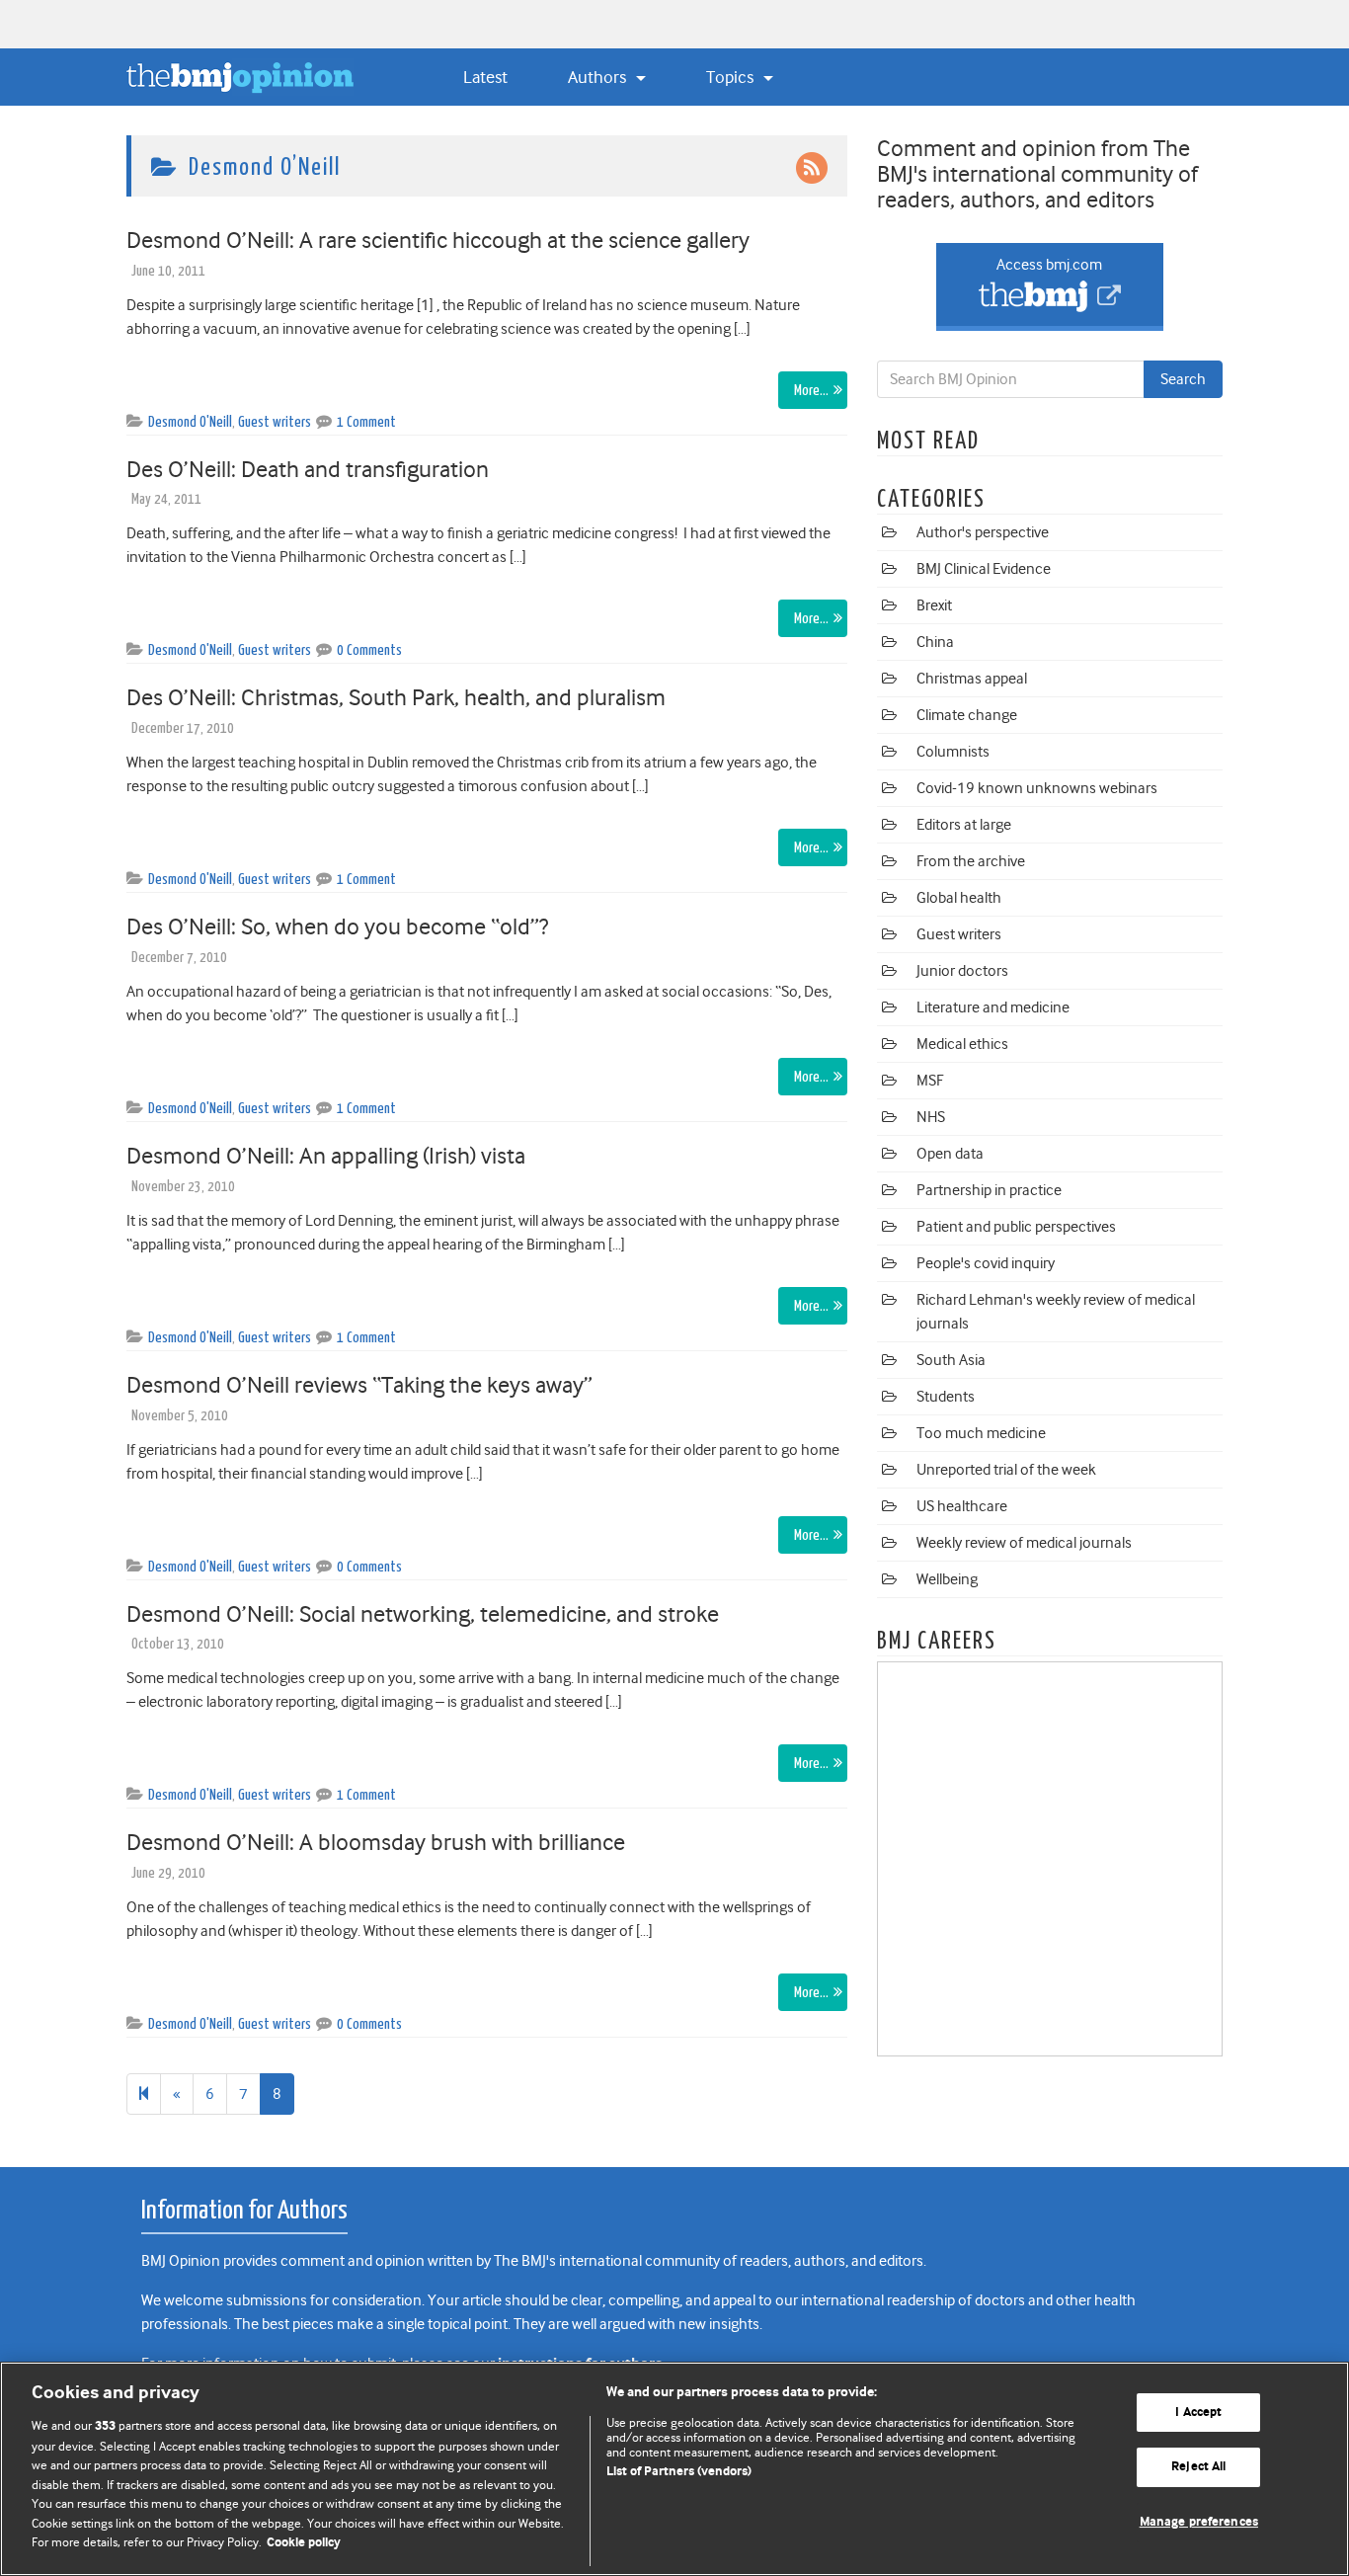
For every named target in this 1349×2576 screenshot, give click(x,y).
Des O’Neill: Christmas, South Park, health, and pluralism (396, 697)
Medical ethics (962, 1044)
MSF (930, 1081)
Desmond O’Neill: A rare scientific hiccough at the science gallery (438, 240)
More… (811, 391)
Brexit (934, 605)
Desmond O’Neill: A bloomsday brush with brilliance (376, 1842)
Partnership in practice (989, 1190)
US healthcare (962, 1506)
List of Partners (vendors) (679, 2472)
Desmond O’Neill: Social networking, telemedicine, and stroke (423, 1614)
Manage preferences (1199, 2522)
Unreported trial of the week (1006, 1470)
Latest (485, 77)
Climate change (967, 715)
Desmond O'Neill (190, 422)
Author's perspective (983, 532)
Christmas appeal (972, 679)
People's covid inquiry (986, 1263)
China (935, 642)
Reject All (1198, 2467)
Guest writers (275, 422)
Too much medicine (981, 1433)
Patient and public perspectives (1016, 1227)
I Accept (1198, 2413)
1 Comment (366, 422)
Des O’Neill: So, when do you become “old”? (337, 926)
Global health (959, 898)
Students (946, 1397)
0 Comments (369, 650)
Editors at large (964, 825)
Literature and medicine (993, 1007)
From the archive (971, 861)
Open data (950, 1154)
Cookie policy (304, 2543)
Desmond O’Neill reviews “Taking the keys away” (359, 1385)
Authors (599, 77)
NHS (931, 1117)
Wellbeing (947, 1579)
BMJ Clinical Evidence (984, 569)
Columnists (953, 752)
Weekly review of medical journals (1024, 1543)
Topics (732, 77)
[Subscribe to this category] (812, 167)
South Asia (951, 1360)
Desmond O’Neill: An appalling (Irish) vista (326, 1156)
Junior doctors (962, 971)
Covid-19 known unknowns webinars (1037, 788)
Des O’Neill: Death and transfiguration (308, 469)
